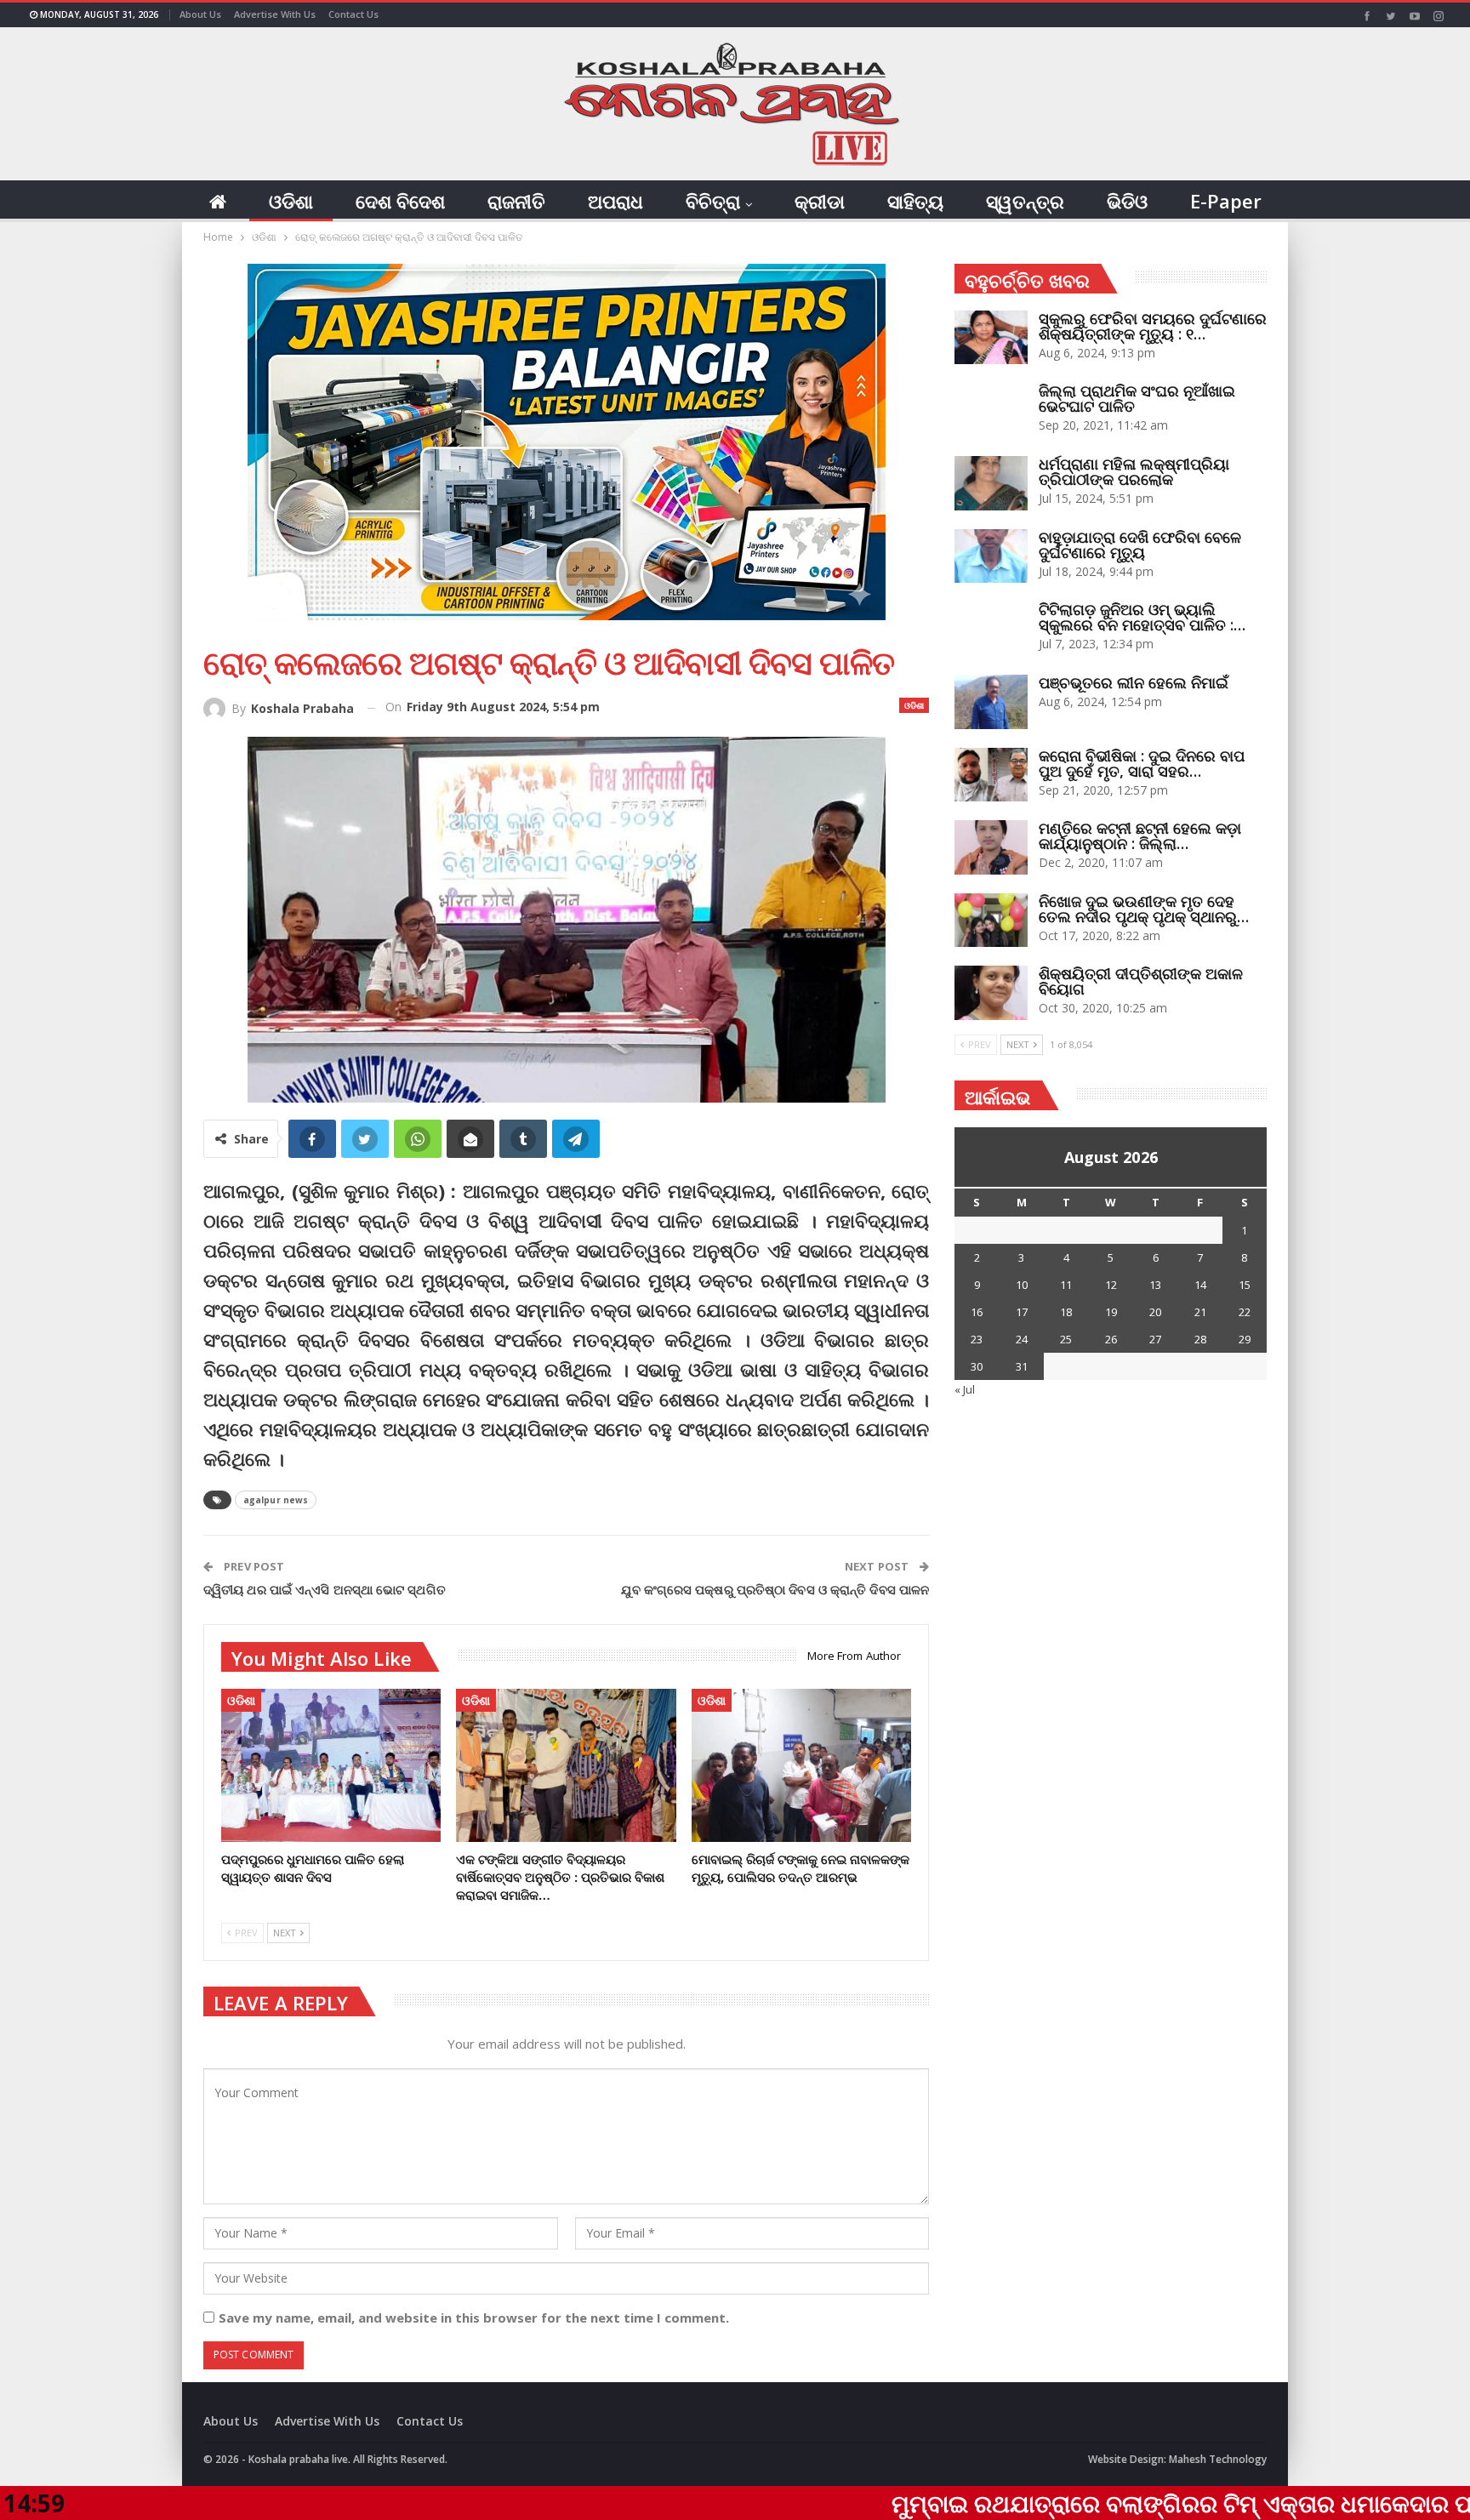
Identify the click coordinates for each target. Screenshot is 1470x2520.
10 (1022, 1285)
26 (1111, 1339)
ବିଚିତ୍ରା (713, 201)
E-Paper (1226, 201)
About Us (200, 14)
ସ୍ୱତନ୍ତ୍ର (1025, 201)
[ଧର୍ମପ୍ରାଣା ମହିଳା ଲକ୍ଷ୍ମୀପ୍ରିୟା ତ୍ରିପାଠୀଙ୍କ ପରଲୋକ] (991, 483)
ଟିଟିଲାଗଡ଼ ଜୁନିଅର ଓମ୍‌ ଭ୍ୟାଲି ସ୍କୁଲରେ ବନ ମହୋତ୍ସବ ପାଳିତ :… (1142, 617)
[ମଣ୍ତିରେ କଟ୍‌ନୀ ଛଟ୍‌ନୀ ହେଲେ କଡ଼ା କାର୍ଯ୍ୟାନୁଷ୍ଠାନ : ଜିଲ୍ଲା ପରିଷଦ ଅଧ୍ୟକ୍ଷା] (991, 847)
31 (1022, 1366)
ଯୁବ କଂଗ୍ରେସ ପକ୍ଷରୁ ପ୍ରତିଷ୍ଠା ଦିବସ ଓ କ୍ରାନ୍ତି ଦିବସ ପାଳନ (775, 1589)
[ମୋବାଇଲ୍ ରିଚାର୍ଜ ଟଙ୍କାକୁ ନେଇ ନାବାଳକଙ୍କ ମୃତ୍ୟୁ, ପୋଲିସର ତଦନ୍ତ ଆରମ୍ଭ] (801, 1766)
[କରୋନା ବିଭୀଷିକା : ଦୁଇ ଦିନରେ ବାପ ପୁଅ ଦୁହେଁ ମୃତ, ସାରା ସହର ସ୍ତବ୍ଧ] (991, 775)
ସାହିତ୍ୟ (915, 201)
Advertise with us (275, 14)
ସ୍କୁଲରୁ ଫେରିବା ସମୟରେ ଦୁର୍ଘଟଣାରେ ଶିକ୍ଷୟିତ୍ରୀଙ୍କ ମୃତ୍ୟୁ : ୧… (1153, 326)
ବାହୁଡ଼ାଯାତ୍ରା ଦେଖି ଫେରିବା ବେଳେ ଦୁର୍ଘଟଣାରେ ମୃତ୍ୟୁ (1140, 544)
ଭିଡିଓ (1127, 201)
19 (1111, 1312)
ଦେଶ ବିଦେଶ (400, 201)
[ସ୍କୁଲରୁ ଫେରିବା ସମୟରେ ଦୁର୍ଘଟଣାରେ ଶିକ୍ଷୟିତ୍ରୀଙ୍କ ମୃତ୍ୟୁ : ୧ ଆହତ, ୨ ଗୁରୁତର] (991, 338)
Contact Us (353, 14)
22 (1245, 1312)
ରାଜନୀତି (516, 201)
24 (1022, 1339)
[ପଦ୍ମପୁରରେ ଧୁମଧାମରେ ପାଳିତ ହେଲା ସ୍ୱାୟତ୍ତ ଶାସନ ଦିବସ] (331, 1766)
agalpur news (276, 1500)
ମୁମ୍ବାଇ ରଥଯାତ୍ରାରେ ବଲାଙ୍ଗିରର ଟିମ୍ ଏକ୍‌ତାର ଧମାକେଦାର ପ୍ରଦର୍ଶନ (1060, 2503)
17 (1022, 1312)
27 (1155, 1339)
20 (1155, 1312)
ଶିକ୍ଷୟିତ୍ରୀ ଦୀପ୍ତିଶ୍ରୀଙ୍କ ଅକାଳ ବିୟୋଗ (1141, 981)
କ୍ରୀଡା (820, 201)
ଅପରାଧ (615, 201)
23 (977, 1339)
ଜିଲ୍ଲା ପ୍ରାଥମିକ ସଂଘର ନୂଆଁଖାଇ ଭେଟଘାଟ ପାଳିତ (1137, 398)
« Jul (965, 1389)
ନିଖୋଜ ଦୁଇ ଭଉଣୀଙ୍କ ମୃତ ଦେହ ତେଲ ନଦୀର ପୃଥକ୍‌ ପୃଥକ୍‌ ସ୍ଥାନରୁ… (1144, 909)
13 (1155, 1285)
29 (1245, 1339)
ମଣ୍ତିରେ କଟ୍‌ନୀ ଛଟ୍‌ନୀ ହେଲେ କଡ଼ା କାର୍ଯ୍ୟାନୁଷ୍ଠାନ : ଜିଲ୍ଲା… (1140, 835)
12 (1111, 1285)
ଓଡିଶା (291, 201)
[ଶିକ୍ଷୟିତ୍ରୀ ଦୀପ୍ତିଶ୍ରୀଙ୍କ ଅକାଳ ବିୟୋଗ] (991, 993)
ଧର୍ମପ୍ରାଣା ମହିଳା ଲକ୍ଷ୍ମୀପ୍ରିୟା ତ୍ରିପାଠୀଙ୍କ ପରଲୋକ (1134, 471)
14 (1200, 1285)
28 (1200, 1339)
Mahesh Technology (1218, 2459)
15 (1245, 1285)
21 (1200, 1312)
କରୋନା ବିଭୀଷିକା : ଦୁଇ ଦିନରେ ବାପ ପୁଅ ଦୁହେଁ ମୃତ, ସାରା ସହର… (1142, 763)
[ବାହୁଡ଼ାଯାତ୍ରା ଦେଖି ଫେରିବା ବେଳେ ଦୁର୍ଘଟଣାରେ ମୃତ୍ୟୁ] (991, 556)
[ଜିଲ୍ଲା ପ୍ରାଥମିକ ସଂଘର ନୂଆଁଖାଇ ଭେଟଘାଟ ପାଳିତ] (991, 410)
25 (1066, 1339)
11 (1066, 1285)
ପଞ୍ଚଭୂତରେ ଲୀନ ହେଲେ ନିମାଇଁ (1134, 682)
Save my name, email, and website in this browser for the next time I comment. (474, 2318)
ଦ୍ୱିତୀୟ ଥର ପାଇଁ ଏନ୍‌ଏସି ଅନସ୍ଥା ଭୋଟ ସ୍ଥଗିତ (325, 1589)
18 (1066, 1312)
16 (977, 1312)
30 (977, 1366)
